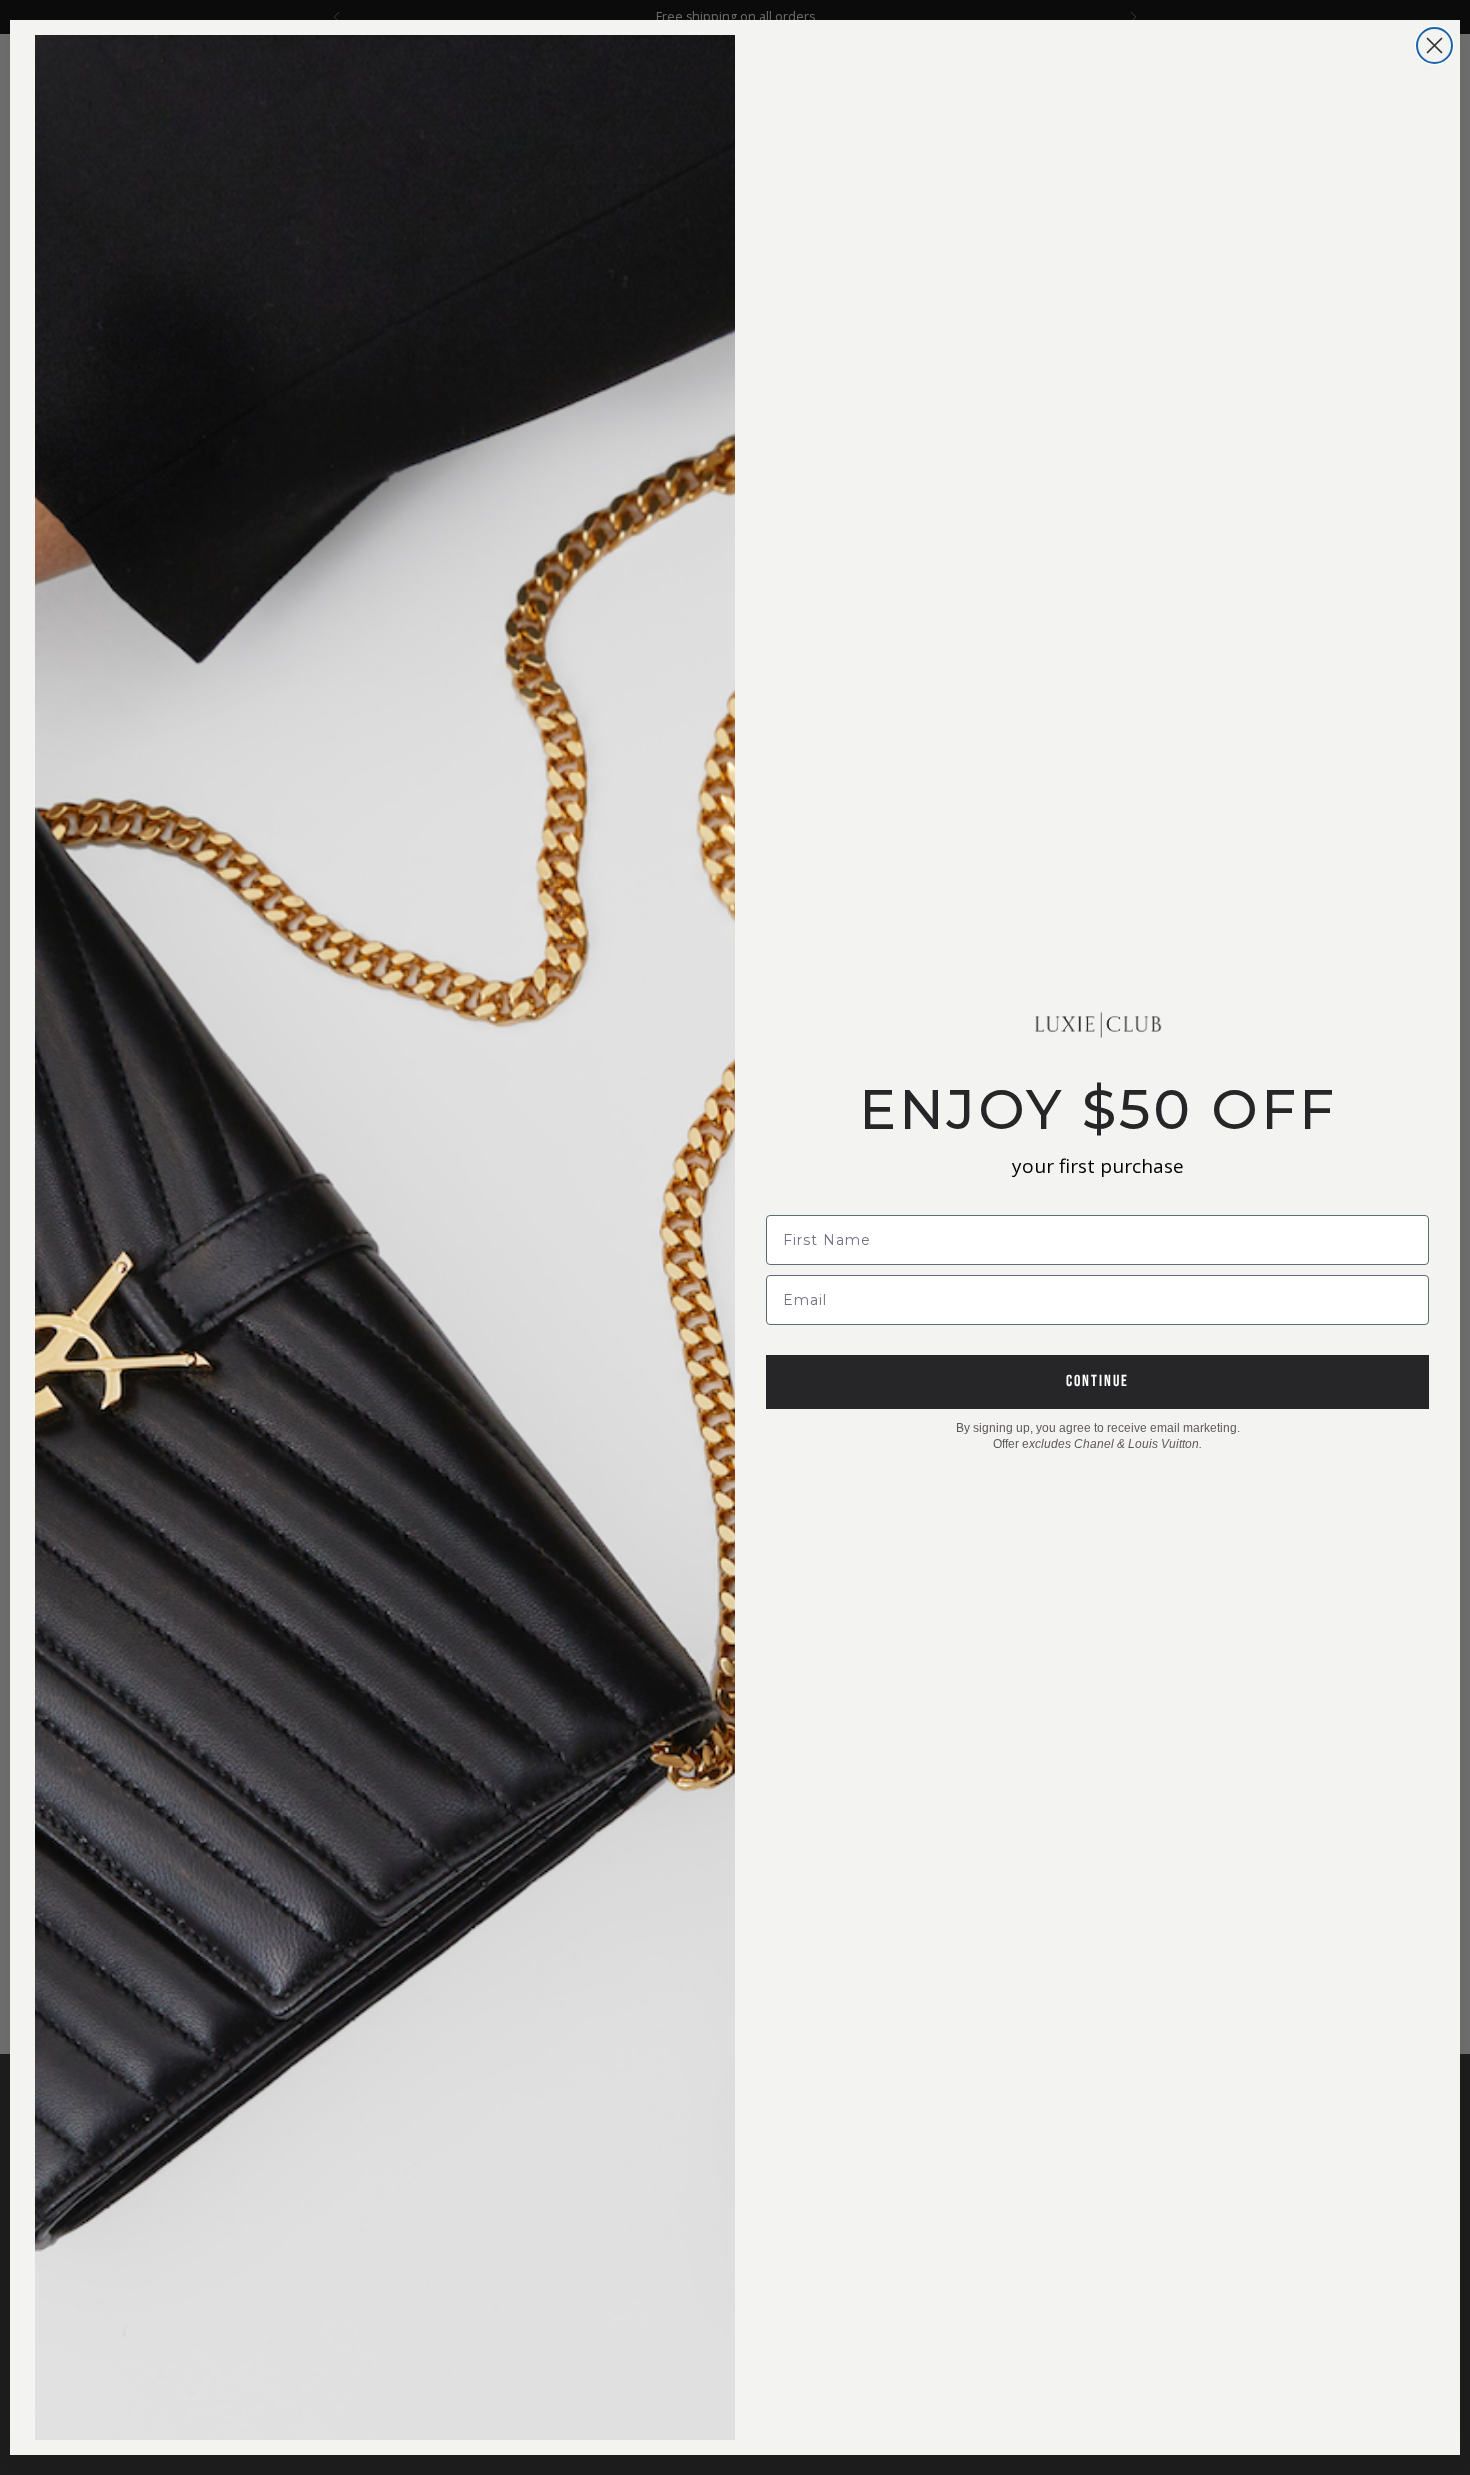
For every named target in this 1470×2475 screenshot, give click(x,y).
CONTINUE (1097, 1381)
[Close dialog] (1434, 45)
